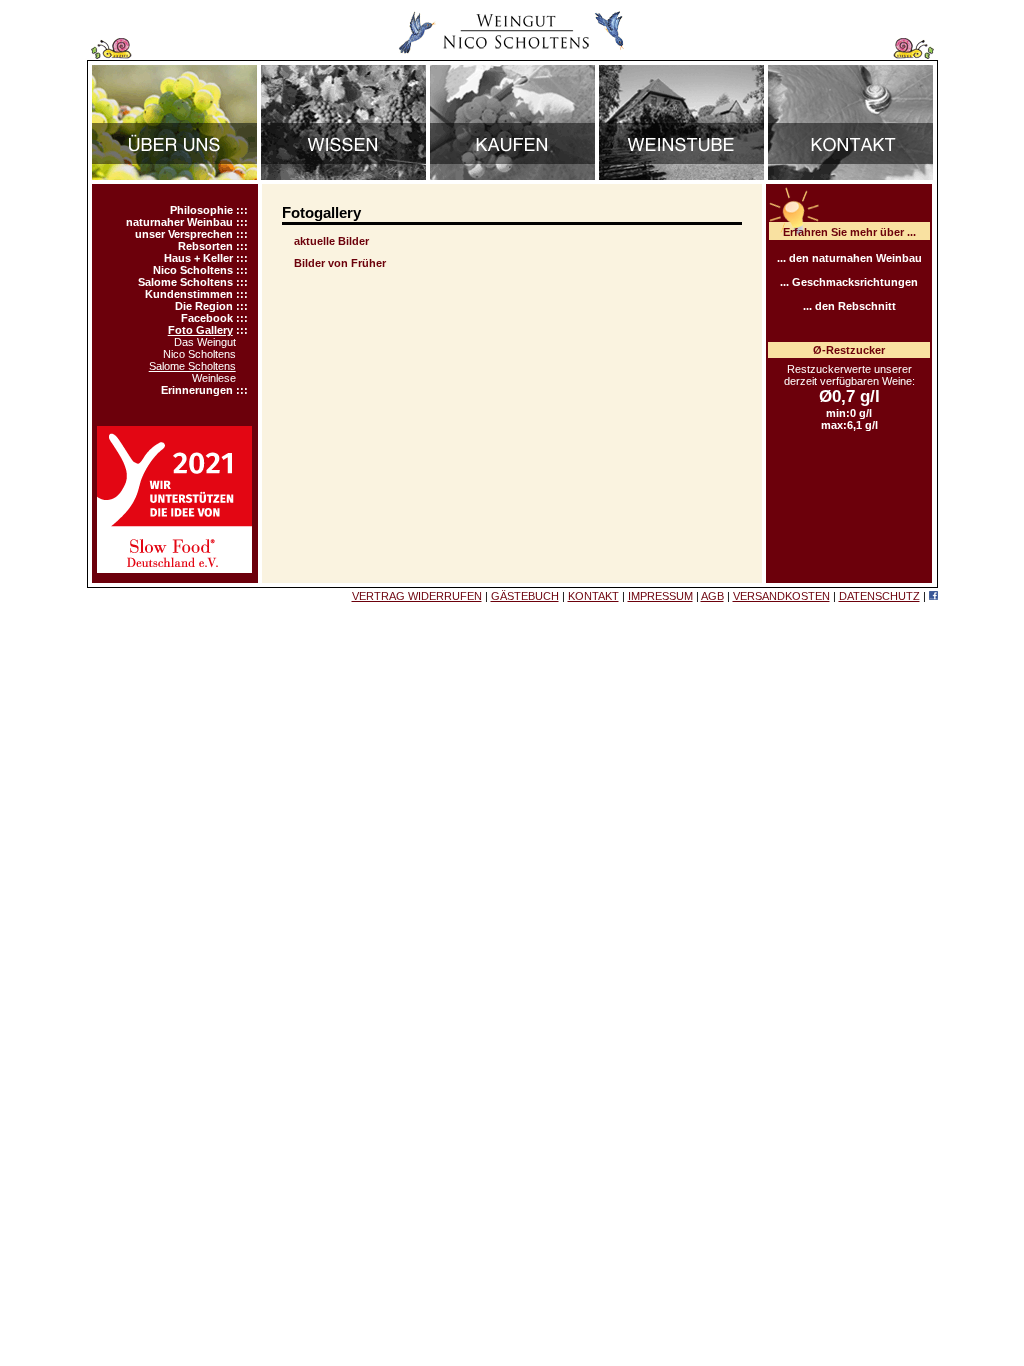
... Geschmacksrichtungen (849, 282)
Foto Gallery (200, 330)
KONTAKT (593, 596)
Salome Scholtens (185, 282)
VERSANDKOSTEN (781, 596)
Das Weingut (205, 342)
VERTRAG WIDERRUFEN (417, 596)
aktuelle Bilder (331, 241)
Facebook (207, 318)
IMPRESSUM (660, 596)
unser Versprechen (184, 234)
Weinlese (214, 378)
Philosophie (201, 210)
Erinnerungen (197, 390)
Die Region (204, 306)
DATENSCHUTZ (879, 596)
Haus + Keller (198, 258)
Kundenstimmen (189, 294)
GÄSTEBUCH (525, 596)
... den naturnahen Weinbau (849, 258)
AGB (712, 596)
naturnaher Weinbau (179, 222)
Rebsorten (205, 246)
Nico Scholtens (193, 270)
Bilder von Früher (340, 263)
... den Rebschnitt (849, 306)
